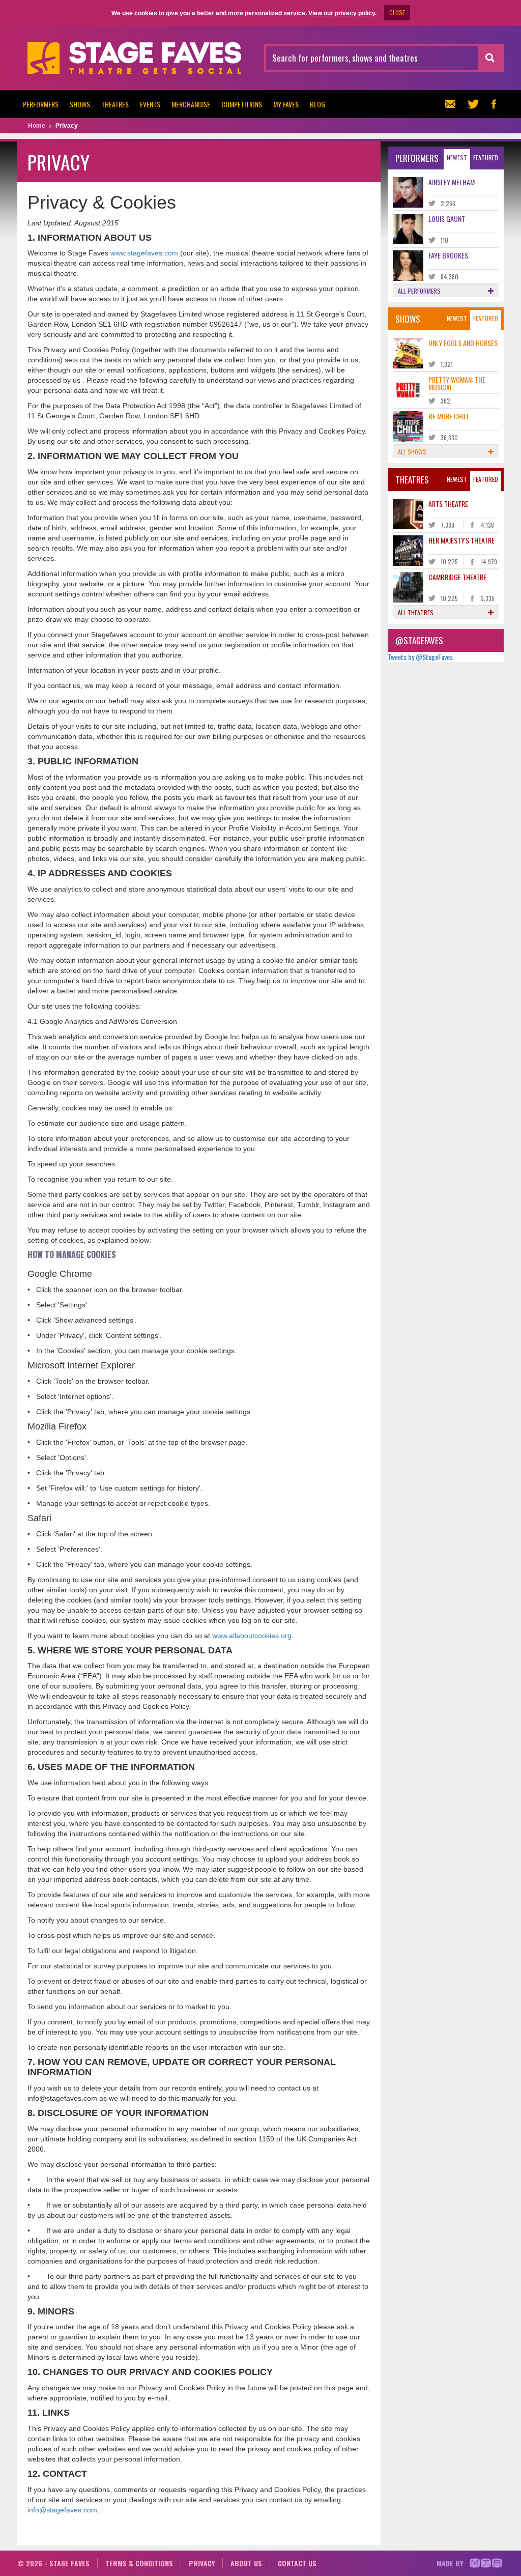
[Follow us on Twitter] (473, 104)
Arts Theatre (448, 504)
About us (246, 2563)
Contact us (297, 2563)
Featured (486, 158)
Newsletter (453, 104)
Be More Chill (449, 416)
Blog (317, 104)
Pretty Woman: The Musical (457, 383)
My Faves (286, 104)
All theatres (416, 612)
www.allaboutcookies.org (252, 1636)
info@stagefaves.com (62, 2510)
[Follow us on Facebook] (494, 104)
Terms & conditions (139, 2563)
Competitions (242, 104)
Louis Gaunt (447, 219)
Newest (457, 158)
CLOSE (397, 12)
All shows (412, 452)
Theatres (115, 104)
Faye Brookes (448, 255)
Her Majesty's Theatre (461, 540)
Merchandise (191, 104)
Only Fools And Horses (463, 343)
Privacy (202, 2563)
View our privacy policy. (342, 13)
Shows (80, 104)
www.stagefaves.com (144, 253)
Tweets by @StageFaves (420, 657)
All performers (419, 291)
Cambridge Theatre (457, 577)
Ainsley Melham (452, 182)
